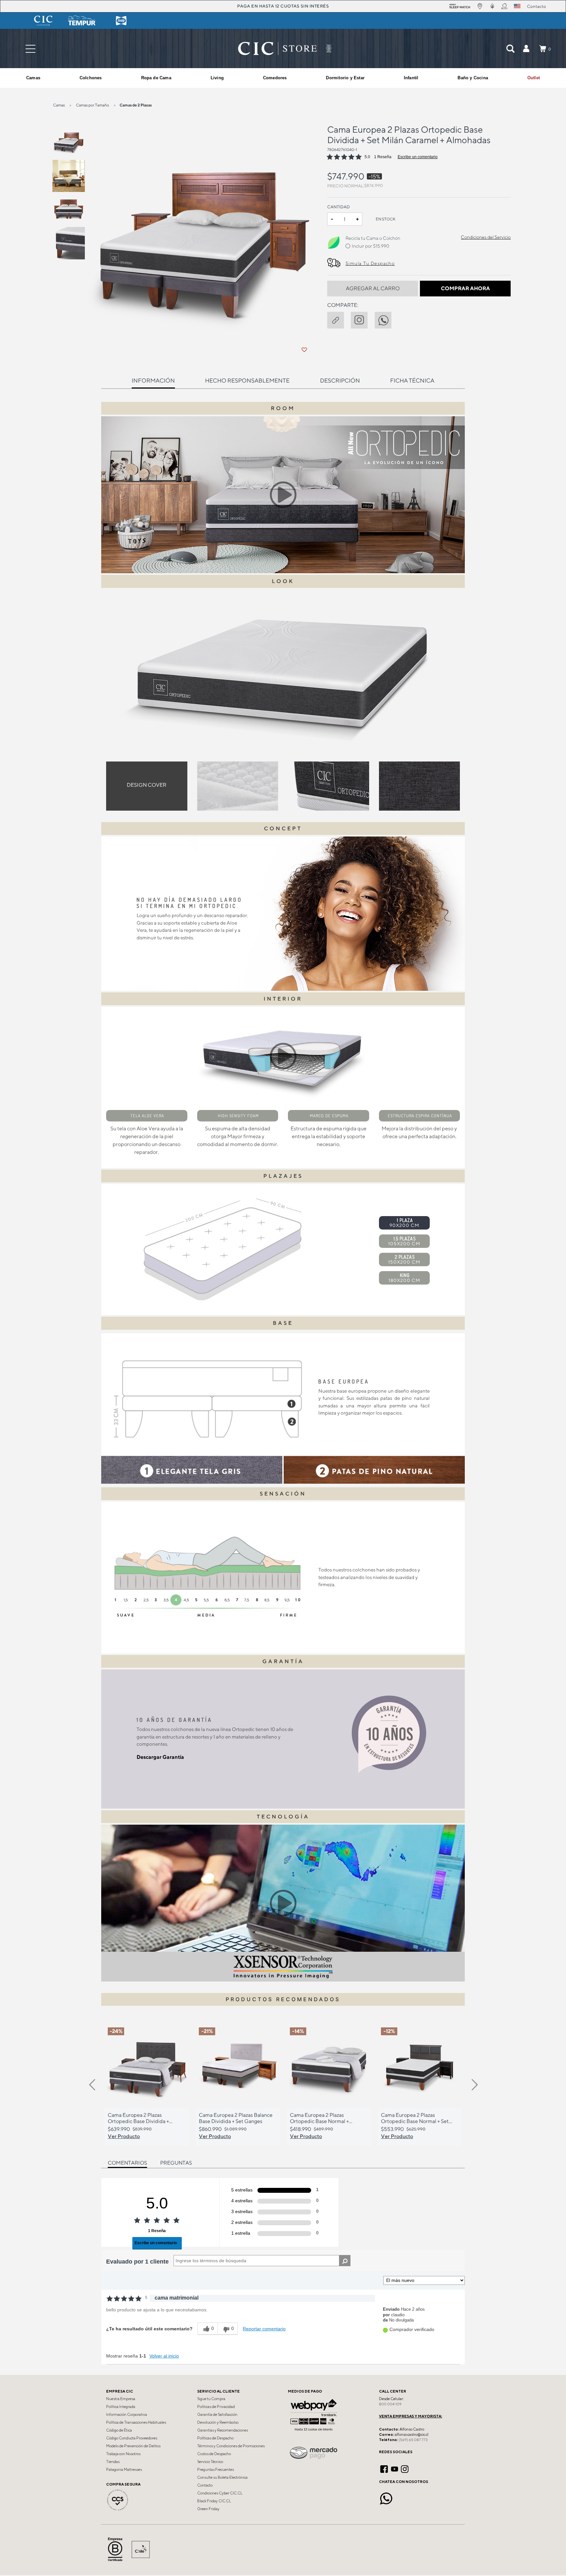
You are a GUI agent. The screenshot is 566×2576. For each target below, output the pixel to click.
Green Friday (208, 2509)
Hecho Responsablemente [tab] (247, 380)
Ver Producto (124, 2136)
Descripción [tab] (340, 380)
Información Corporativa (127, 2415)
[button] (526, 48)
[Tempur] (82, 21)
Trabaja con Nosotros (123, 2454)
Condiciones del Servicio (486, 237)
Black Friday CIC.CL (214, 2501)
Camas (59, 105)
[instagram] (363, 319)
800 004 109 (390, 2404)
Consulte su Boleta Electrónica (222, 2477)
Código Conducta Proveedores (132, 2438)
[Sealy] (121, 21)
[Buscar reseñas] (345, 2261)
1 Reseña (383, 157)
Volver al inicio (164, 2356)
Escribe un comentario (418, 157)
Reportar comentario (264, 2329)
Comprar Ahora (465, 288)
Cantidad (339, 207)
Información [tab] (153, 380)
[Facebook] (384, 2468)
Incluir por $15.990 (370, 246)
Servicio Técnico (210, 2462)
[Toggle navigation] (30, 49)
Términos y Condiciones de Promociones (231, 2446)
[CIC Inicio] (277, 48)
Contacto (205, 2485)
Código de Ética (119, 2430)
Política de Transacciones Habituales (136, 2422)
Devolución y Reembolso (218, 2422)
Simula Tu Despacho (370, 263)
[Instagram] (405, 2468)
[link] (534, 78)
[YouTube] (395, 2468)
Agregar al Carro (373, 288)
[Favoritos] (304, 350)
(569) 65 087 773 (413, 2440)
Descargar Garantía (160, 1757)
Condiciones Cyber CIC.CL (220, 2493)
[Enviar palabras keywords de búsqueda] (510, 48)
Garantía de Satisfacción (217, 2415)
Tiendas (113, 2462)
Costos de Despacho (214, 2454)
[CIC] (43, 21)
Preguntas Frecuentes (216, 2470)
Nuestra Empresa (121, 2399)
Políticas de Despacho (215, 2438)
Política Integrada (121, 2407)
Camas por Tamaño (93, 105)
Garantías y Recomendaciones (223, 2430)
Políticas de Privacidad (216, 2407)
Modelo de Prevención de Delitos (133, 2446)
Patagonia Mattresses (124, 2470)
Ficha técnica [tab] (412, 380)
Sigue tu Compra (211, 2399)
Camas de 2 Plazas (136, 105)
